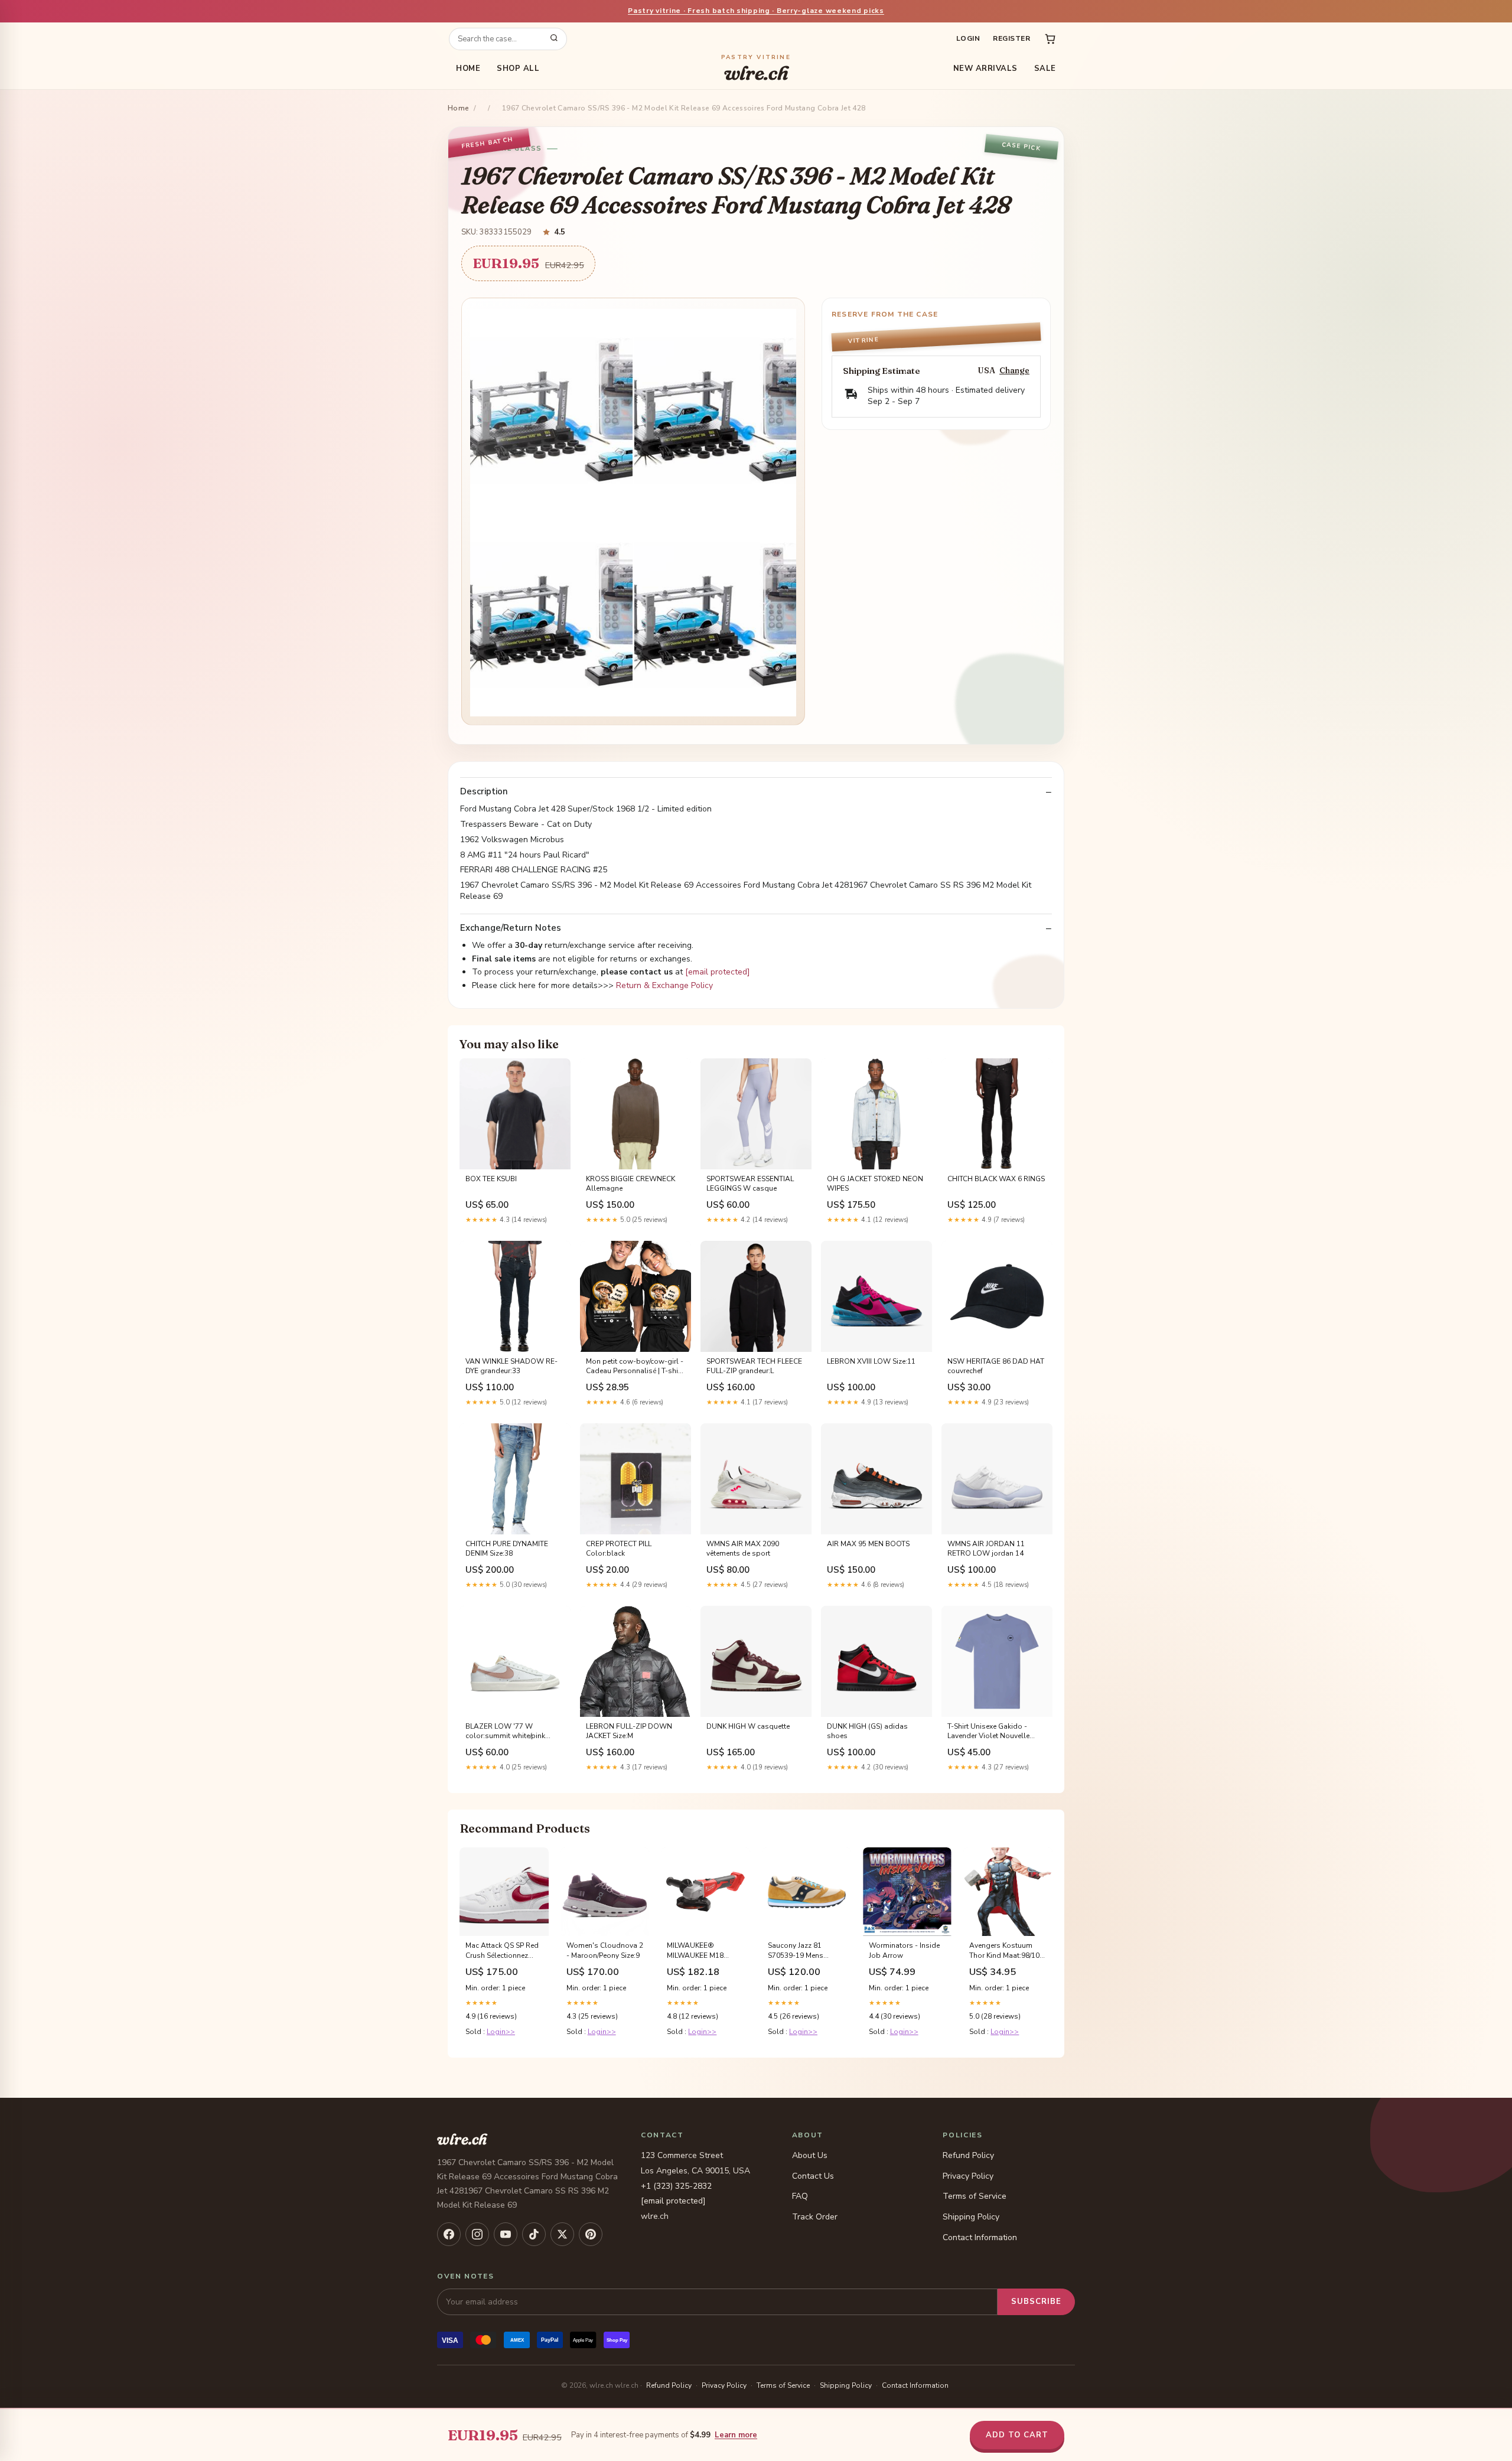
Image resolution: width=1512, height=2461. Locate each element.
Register (1011, 38)
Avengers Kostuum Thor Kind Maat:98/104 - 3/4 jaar (1006, 1951)
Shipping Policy (971, 2217)
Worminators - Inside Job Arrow (904, 1950)
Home (468, 69)
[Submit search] (554, 39)
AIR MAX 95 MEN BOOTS (868, 1544)
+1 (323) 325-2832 (676, 2186)
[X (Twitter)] (562, 2234)
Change (1014, 371)
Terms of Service (975, 2196)
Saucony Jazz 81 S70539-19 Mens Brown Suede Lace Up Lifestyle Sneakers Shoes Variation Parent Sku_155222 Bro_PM (805, 1951)
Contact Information (980, 2237)
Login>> (501, 2032)
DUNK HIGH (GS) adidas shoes (867, 1731)
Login (968, 38)
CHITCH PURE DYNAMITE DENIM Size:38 (507, 1549)
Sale (1045, 69)
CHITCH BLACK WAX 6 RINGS (996, 1179)
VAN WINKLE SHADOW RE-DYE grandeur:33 (511, 1366)
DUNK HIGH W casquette (748, 1726)
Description (484, 792)
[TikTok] (534, 2234)
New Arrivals (985, 69)
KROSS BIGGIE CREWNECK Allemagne (630, 1184)
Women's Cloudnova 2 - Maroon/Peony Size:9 (605, 1950)
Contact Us (813, 2176)
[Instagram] (477, 2234)
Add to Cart (1017, 2435)
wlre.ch (756, 69)
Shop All (518, 69)
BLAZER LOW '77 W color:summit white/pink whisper (505, 1732)
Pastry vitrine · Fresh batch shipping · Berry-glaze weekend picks (756, 11)
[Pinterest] (591, 2234)
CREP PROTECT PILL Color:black (619, 1549)
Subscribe (1036, 2302)
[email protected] (718, 972)
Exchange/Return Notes (511, 928)
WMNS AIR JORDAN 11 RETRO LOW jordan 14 (986, 1549)
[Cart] (1050, 39)
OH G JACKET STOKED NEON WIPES (875, 1184)
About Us (810, 2155)
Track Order (815, 2217)
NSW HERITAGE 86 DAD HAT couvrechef (996, 1366)
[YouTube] (506, 2234)
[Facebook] (449, 2234)
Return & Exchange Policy (664, 985)
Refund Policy (968, 2155)
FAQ (800, 2196)
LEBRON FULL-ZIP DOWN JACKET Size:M (629, 1731)
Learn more (736, 2435)
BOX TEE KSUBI (491, 1179)
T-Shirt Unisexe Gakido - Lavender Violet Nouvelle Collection (988, 1732)
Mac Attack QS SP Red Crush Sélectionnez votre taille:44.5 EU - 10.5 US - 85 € (502, 1951)
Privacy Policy (968, 2176)
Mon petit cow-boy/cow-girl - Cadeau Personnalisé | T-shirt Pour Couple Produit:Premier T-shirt (635, 1367)
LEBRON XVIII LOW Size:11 (871, 1361)
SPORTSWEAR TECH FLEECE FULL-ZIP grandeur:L (754, 1366)
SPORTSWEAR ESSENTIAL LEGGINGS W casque (750, 1184)
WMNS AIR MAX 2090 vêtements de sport (743, 1549)
